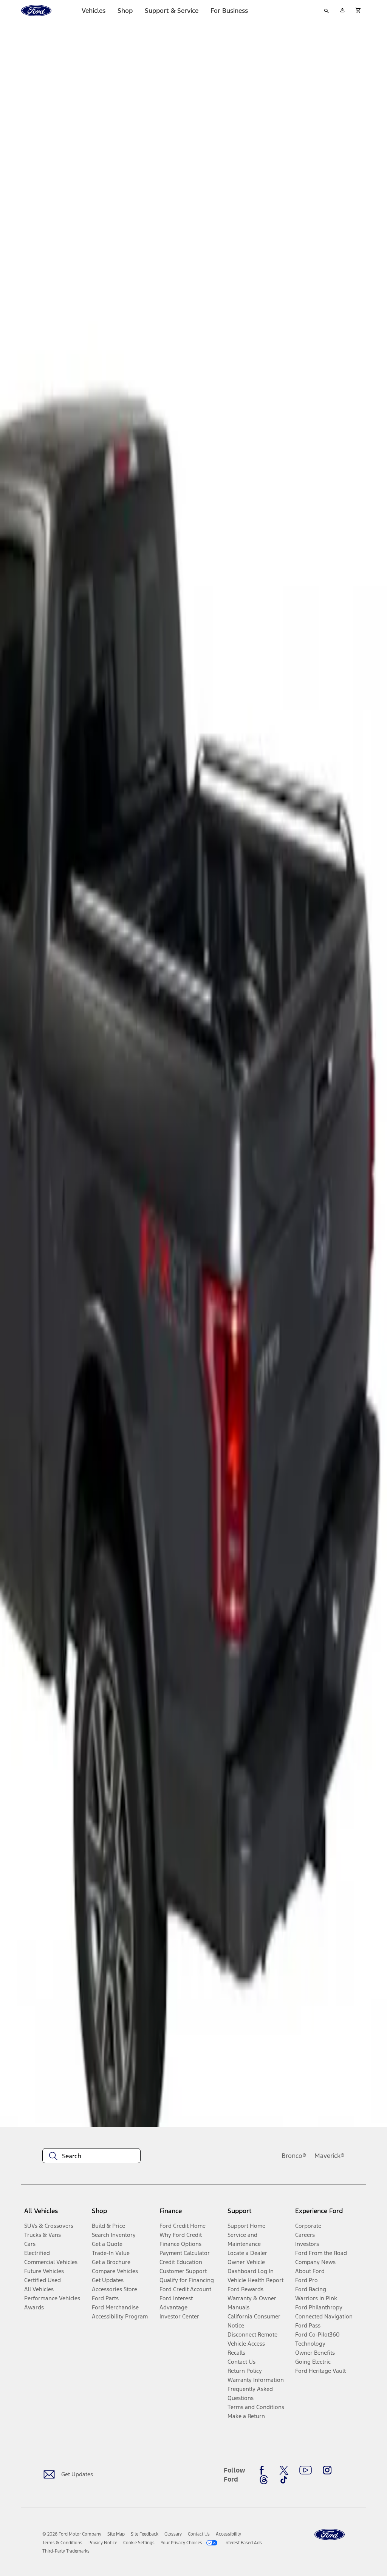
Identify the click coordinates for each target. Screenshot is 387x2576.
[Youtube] (306, 2470)
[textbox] (91, 2156)
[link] (116, 2534)
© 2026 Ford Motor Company (72, 2534)
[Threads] (264, 2480)
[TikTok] (284, 2480)
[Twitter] (284, 2470)
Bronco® (294, 2156)
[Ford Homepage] (330, 2535)
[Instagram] (327, 2470)
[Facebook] (264, 2470)
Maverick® (330, 2156)
